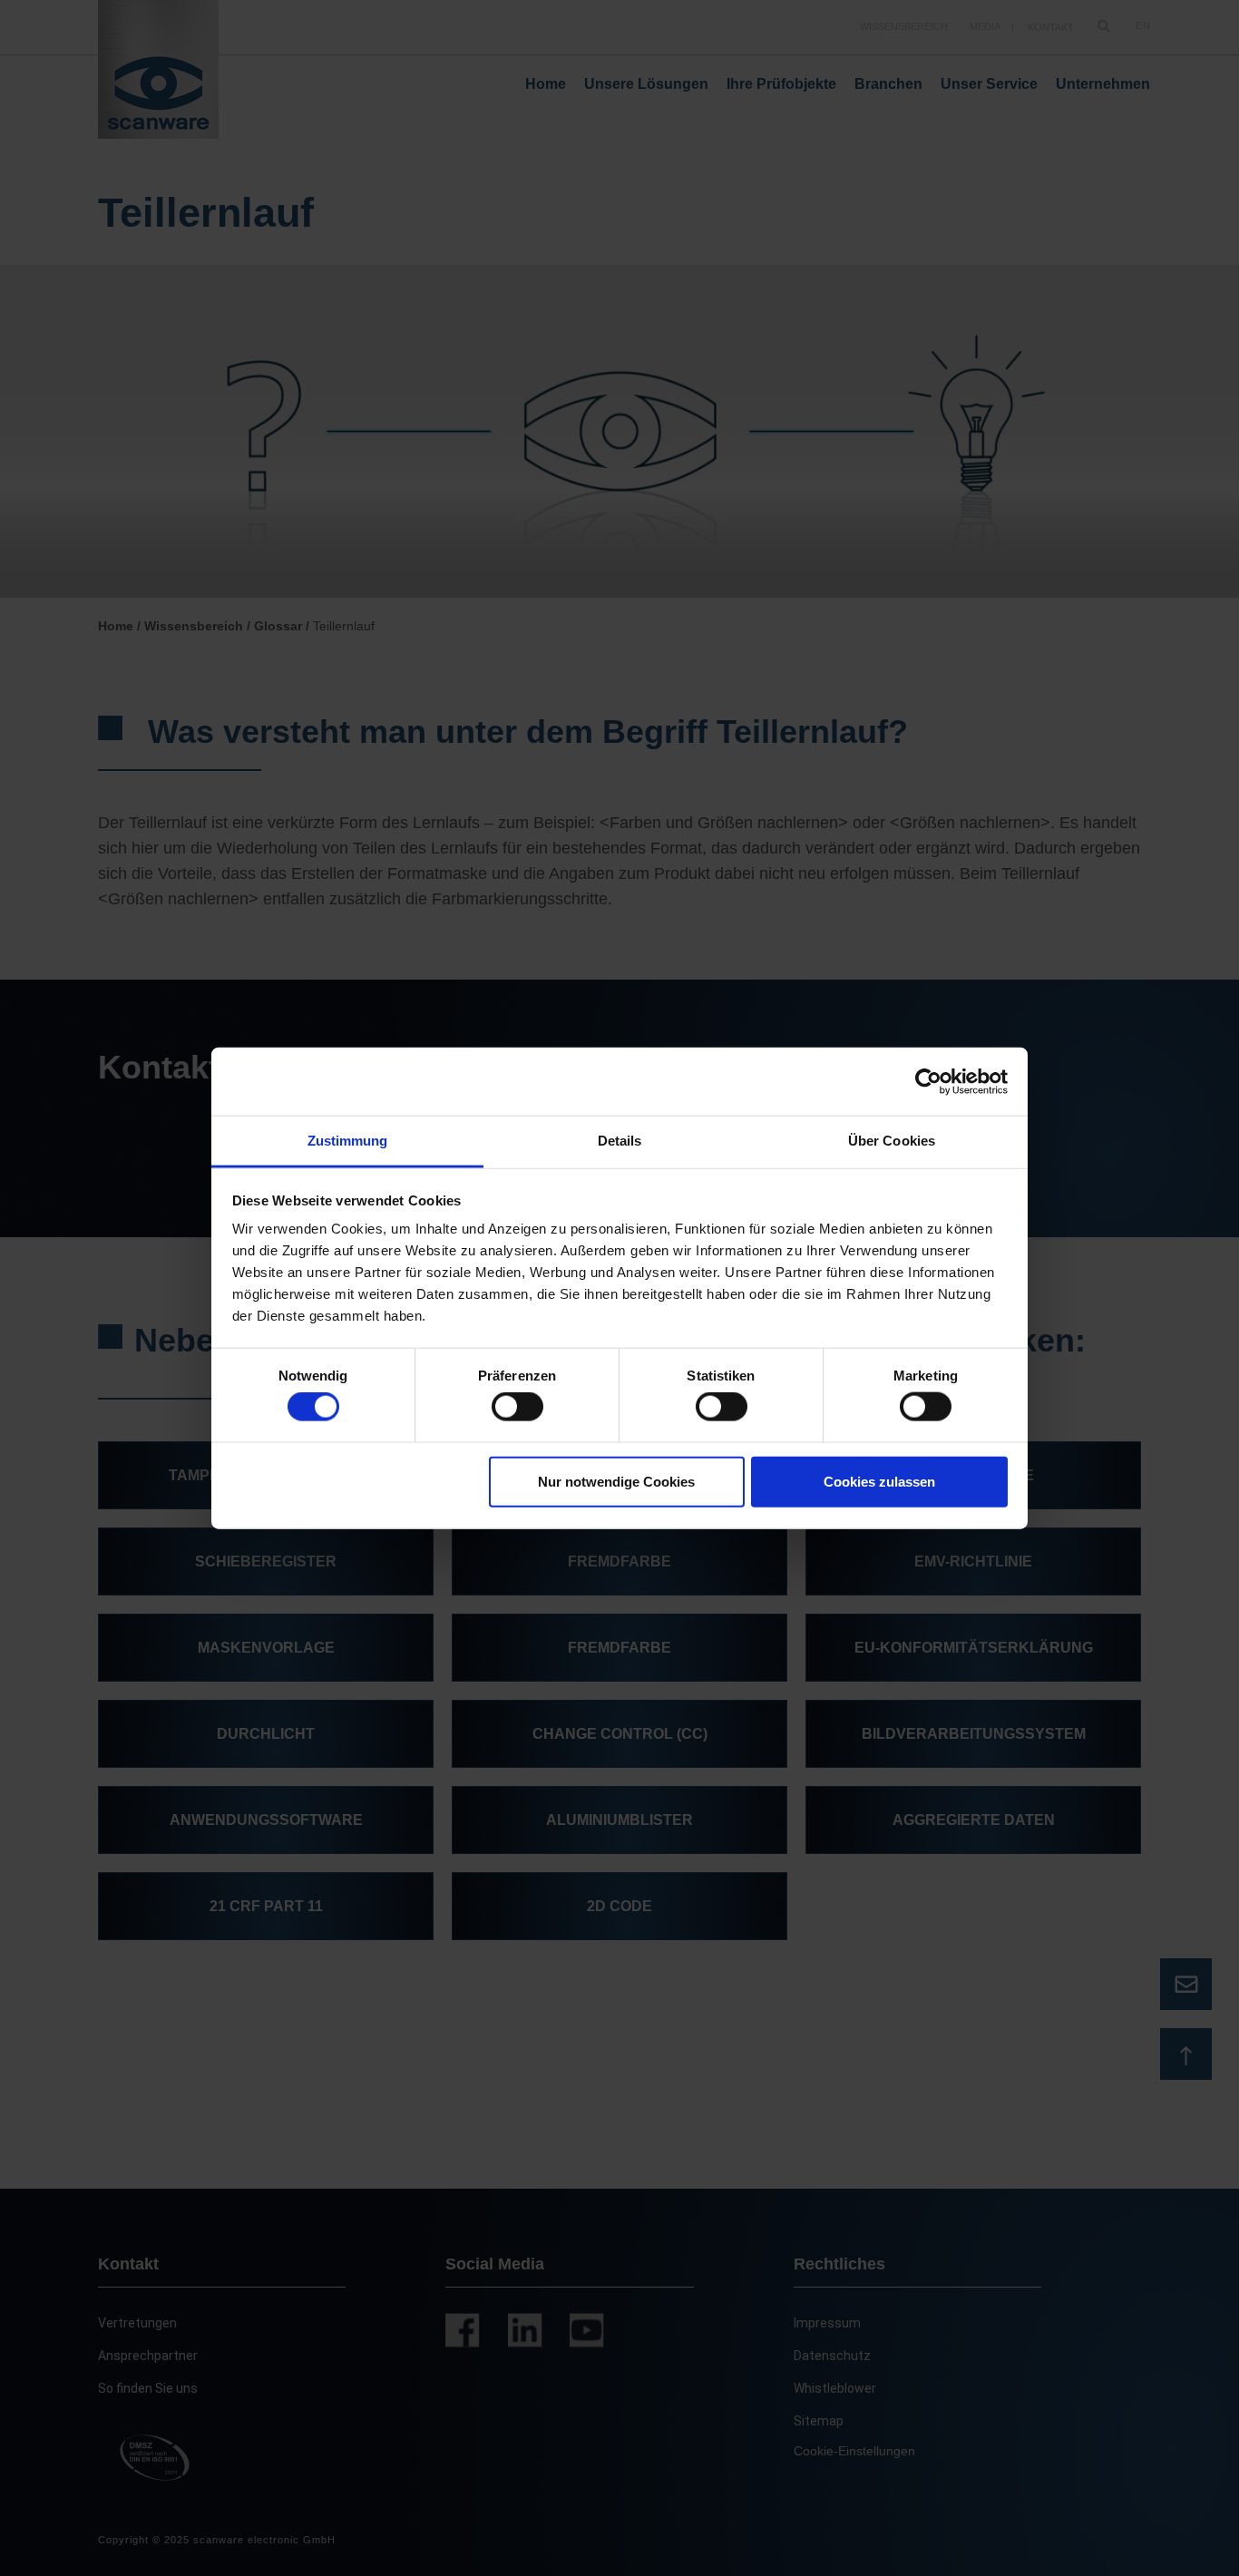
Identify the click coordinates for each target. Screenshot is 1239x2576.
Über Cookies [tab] (892, 1141)
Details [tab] (620, 1141)
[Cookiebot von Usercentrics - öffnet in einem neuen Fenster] (928, 1081)
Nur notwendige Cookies (616, 1481)
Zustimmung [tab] (348, 1141)
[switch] (517, 1407)
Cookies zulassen (879, 1481)
